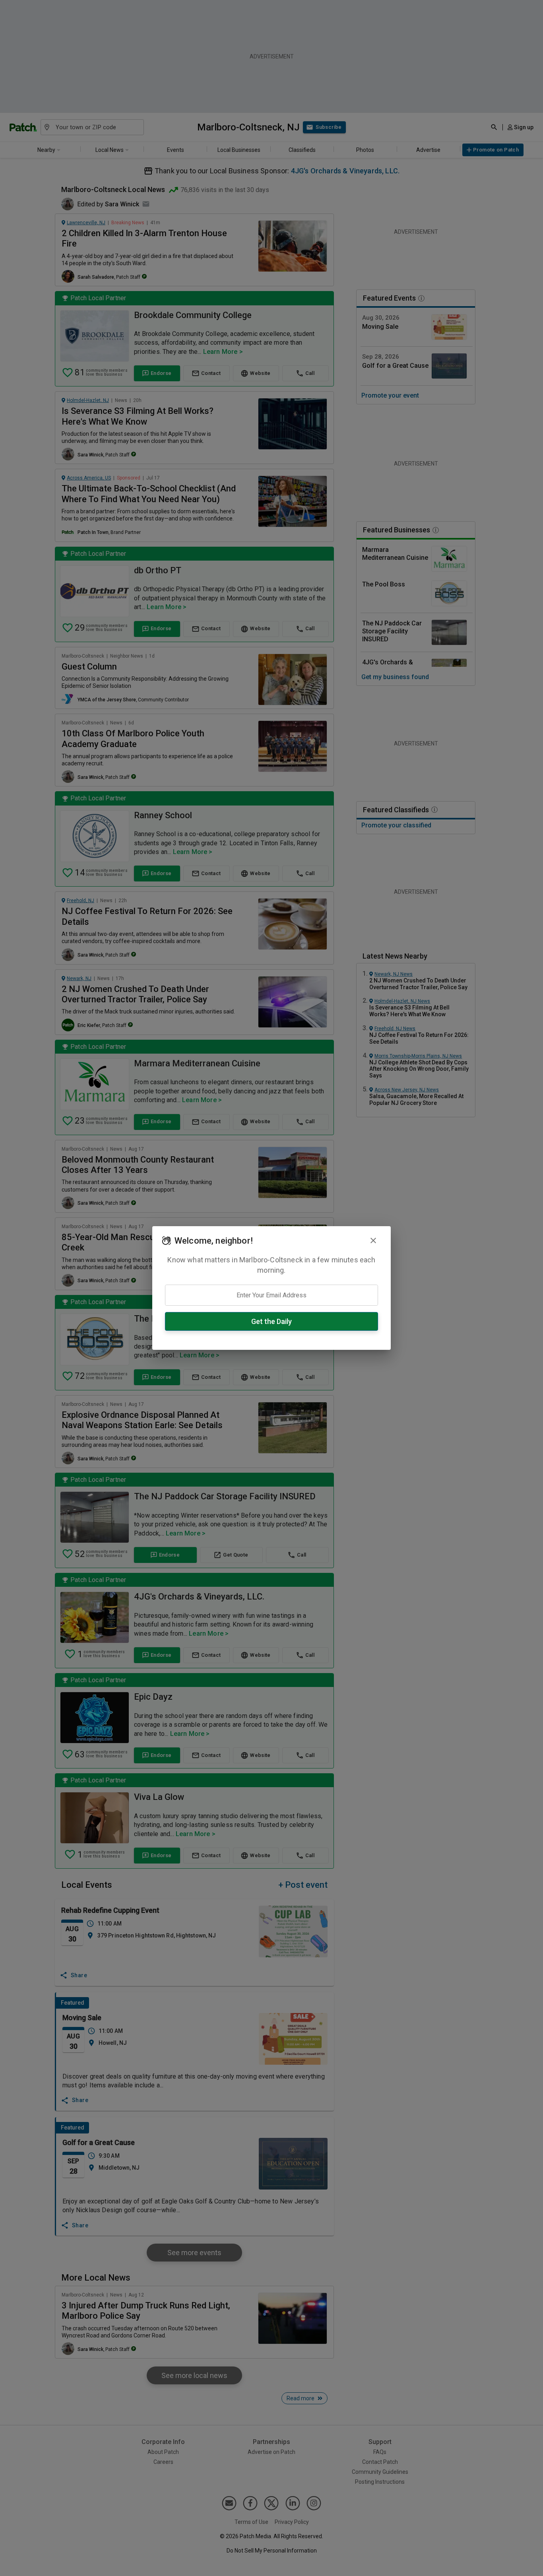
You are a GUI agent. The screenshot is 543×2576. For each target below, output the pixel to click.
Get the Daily (271, 1321)
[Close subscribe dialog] (373, 1240)
